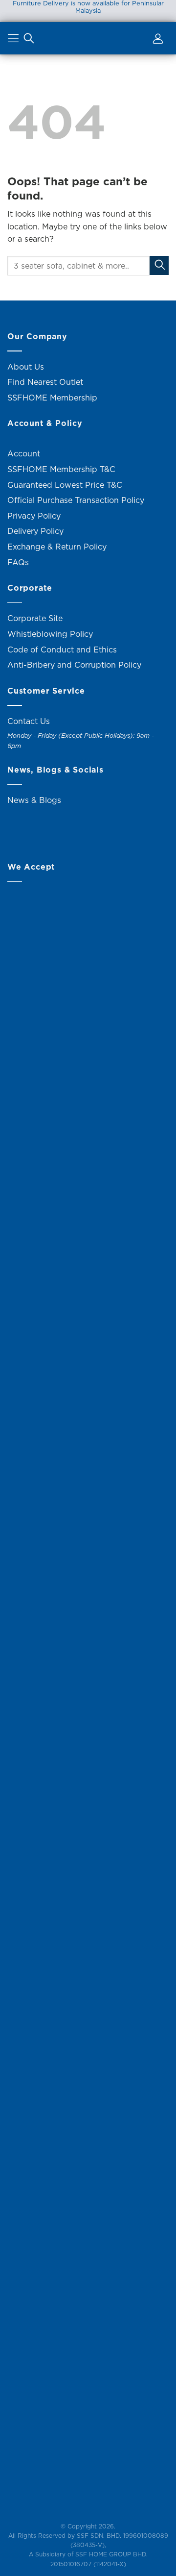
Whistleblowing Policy (50, 634)
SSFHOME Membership (52, 398)
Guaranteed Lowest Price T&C (65, 485)
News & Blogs (34, 800)
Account (24, 453)
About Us (26, 367)
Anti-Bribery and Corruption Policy (74, 665)
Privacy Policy (34, 516)
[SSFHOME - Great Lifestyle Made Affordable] (88, 38)
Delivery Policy (35, 531)
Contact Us (29, 721)
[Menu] (14, 40)
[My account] (156, 40)
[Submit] (159, 265)
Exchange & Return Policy (57, 547)
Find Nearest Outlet (45, 382)
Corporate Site (35, 618)
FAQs (18, 562)
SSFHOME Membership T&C (61, 469)
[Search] (29, 40)
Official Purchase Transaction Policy (76, 500)
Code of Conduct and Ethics (62, 650)
